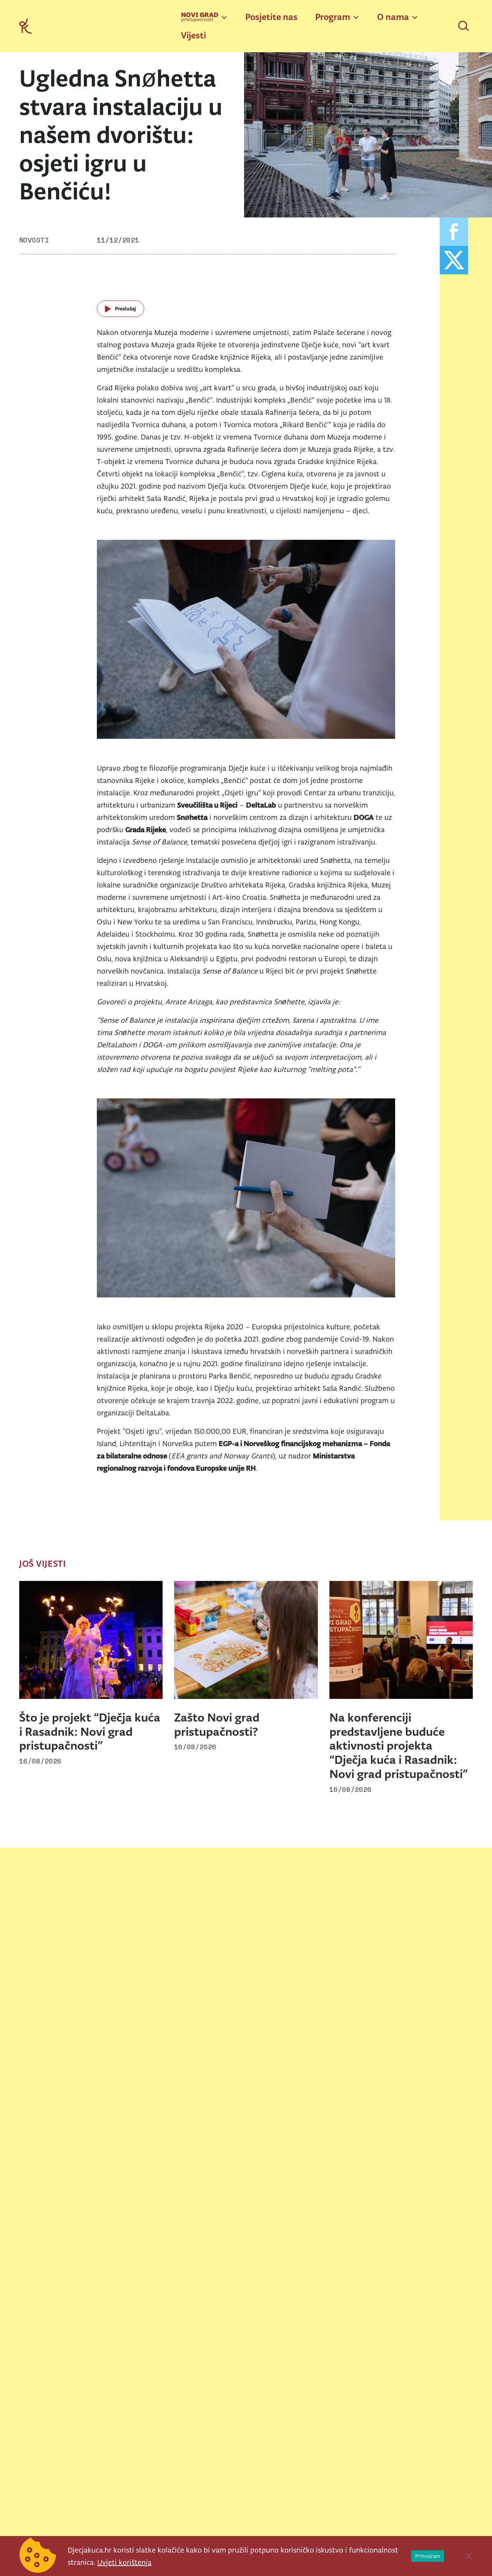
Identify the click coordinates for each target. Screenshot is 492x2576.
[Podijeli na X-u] (454, 260)
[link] (25, 26)
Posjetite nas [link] (271, 17)
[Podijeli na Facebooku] (454, 232)
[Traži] (464, 27)
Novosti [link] (34, 240)
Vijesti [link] (194, 35)
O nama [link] (393, 17)
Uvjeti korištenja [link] (124, 2562)
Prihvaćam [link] (428, 2556)
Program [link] (333, 17)
